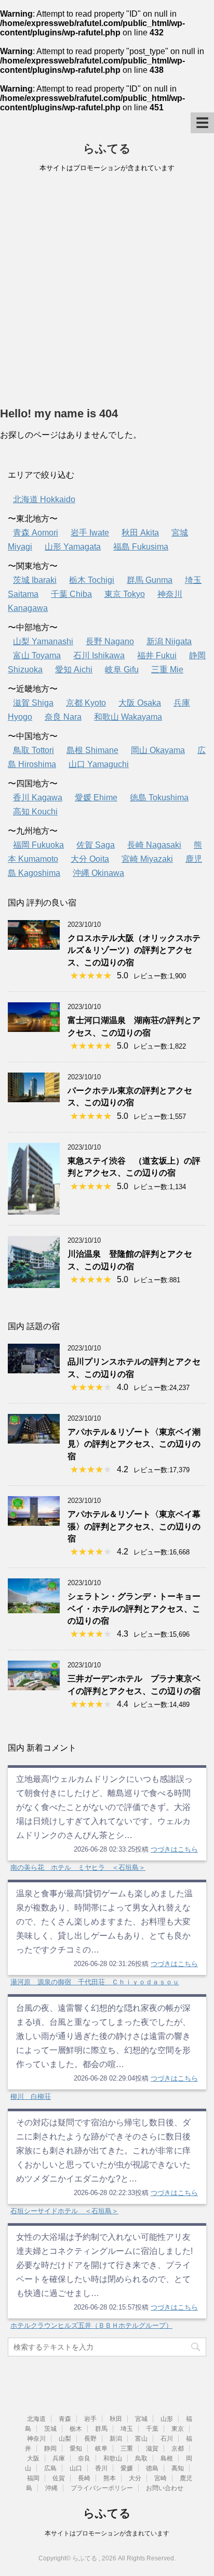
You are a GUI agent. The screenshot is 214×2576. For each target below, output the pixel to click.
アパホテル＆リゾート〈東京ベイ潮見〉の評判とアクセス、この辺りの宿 (134, 1444)
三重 (127, 2449)
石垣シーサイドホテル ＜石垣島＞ (64, 2211)
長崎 (84, 2478)
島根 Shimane (92, 750)
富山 (141, 2439)
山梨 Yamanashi (43, 641)
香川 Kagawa (38, 798)
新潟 (116, 2439)
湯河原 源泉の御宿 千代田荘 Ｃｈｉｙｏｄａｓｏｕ (95, 1982)
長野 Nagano (110, 641)
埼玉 (127, 2429)
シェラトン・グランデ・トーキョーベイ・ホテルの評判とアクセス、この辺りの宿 (134, 1609)
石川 (167, 2439)
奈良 (84, 2458)
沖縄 (51, 2488)
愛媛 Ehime (96, 798)
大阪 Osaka (140, 703)
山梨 (65, 2439)
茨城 (50, 2429)
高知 (178, 2468)
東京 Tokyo (125, 594)
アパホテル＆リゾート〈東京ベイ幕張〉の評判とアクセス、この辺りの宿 (134, 1526)
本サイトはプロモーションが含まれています (107, 2533)
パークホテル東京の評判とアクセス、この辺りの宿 (130, 1096)
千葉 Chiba (71, 594)
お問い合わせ (165, 2488)
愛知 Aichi (74, 669)
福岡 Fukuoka (38, 845)
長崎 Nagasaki (154, 845)
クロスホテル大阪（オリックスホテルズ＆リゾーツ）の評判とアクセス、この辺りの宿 (134, 950)
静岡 (50, 2449)
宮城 (141, 2419)
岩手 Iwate (90, 533)
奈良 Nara (63, 717)
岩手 (90, 2419)
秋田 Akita (140, 533)
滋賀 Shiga (33, 703)
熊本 (110, 2478)
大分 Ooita (90, 859)
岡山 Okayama (158, 750)
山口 (76, 2468)
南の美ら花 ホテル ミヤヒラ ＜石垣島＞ (78, 1867)
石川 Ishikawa (99, 655)
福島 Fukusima (141, 547)
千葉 (152, 2429)
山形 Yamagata (73, 547)
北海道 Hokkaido (44, 499)
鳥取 (141, 2458)
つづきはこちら (174, 1849)
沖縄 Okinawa (98, 873)
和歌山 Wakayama (128, 717)
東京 (178, 2429)
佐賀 (59, 2478)
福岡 (33, 2478)
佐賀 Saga (96, 845)
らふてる (107, 149)
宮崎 (160, 2478)
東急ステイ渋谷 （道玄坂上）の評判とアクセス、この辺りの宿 (134, 1167)
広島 (50, 2468)
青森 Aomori (36, 533)
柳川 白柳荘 (31, 2096)
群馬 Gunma (150, 580)
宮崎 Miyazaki (147, 859)
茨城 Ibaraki (35, 580)
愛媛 (127, 2468)
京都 (178, 2449)
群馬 (101, 2429)
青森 (65, 2419)
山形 (167, 2419)
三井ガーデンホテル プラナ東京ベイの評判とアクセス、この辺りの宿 (134, 1685)
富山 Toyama (37, 655)
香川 (101, 2468)
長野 (90, 2439)
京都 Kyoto (86, 703)
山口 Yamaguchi (99, 764)
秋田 (116, 2419)
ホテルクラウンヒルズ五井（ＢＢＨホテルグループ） (91, 2325)
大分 (135, 2478)
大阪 (33, 2458)
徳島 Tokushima (159, 798)
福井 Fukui (157, 655)
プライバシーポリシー (102, 2488)
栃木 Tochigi (92, 580)
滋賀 (152, 2449)
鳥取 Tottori (34, 750)
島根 (167, 2458)
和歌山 (113, 2458)
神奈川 (36, 2439)
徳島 (152, 2468)
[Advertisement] (107, 292)
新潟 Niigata (169, 641)
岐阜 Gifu (122, 669)
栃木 (76, 2429)
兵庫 (59, 2458)
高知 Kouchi (35, 812)
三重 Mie (167, 669)
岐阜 (101, 2449)
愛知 (76, 2449)
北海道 (36, 2419)
